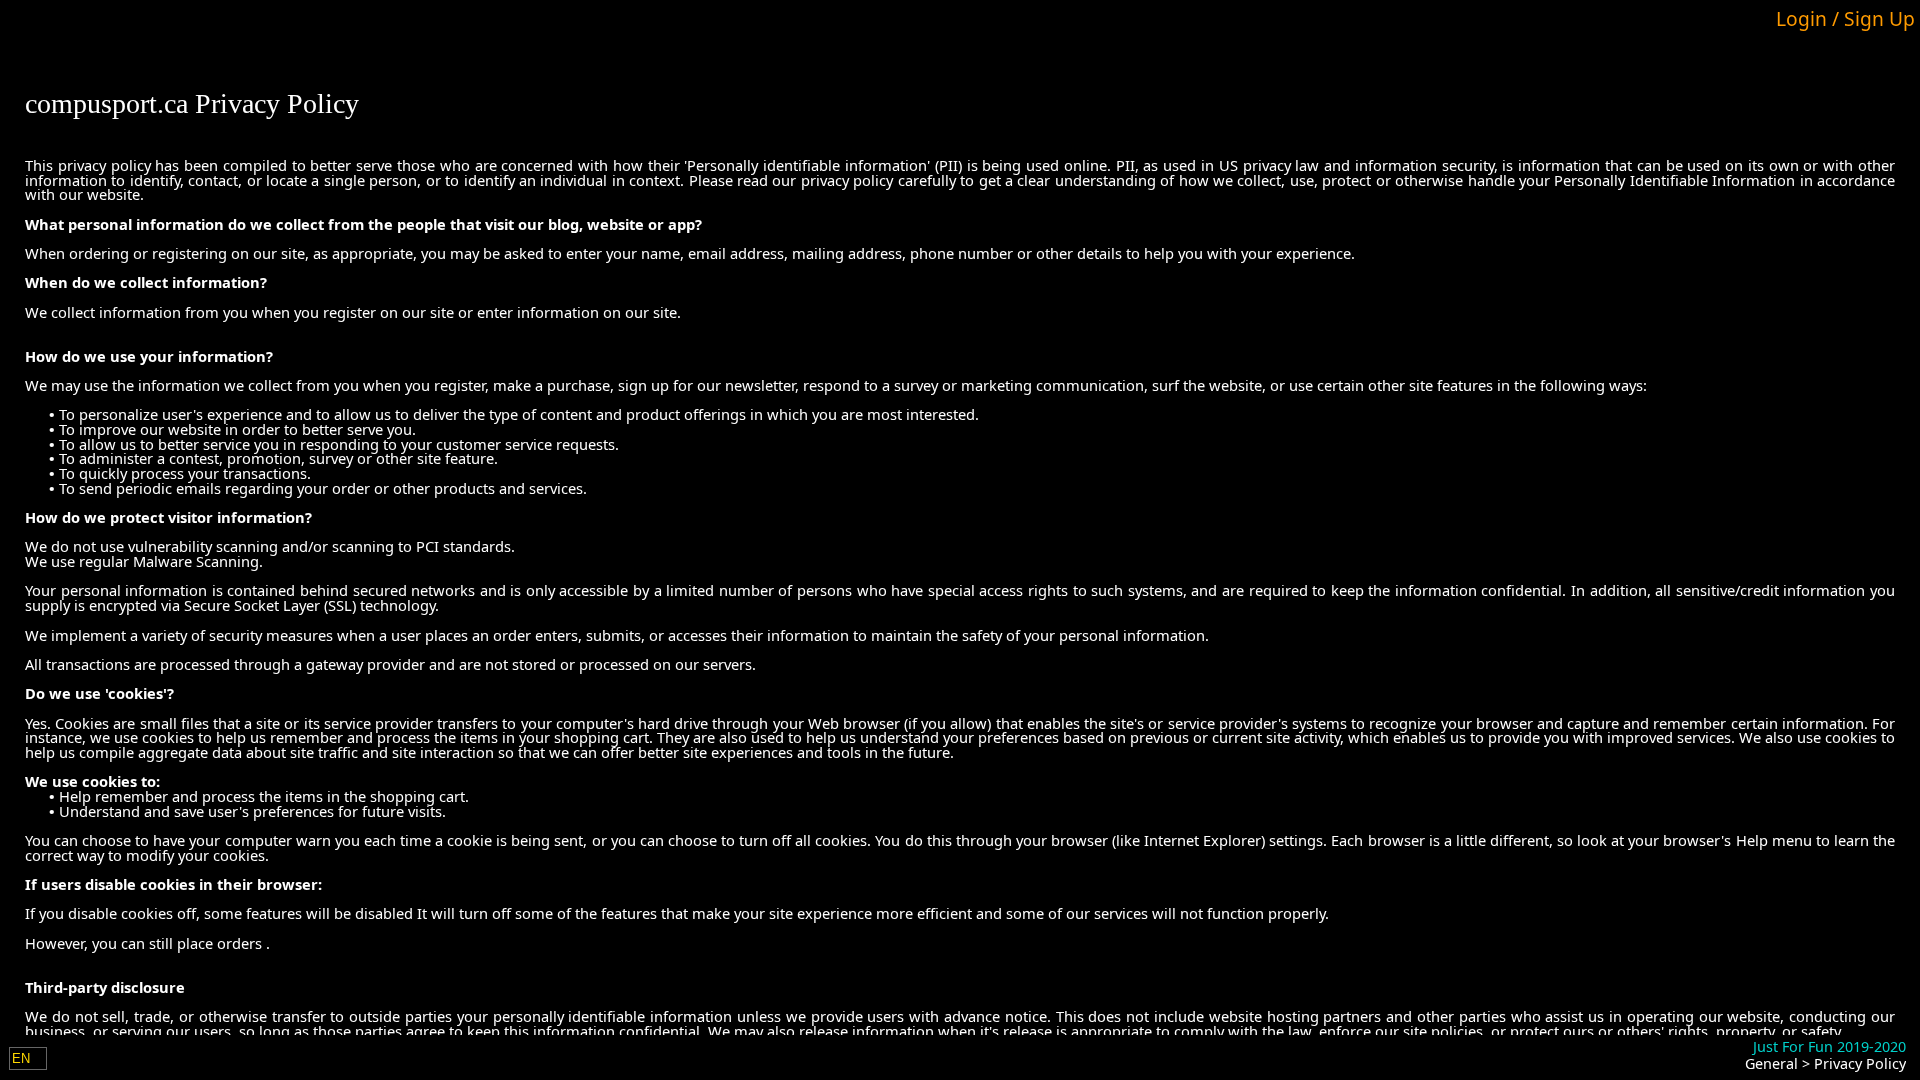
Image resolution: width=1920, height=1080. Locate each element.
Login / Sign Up (1845, 18)
